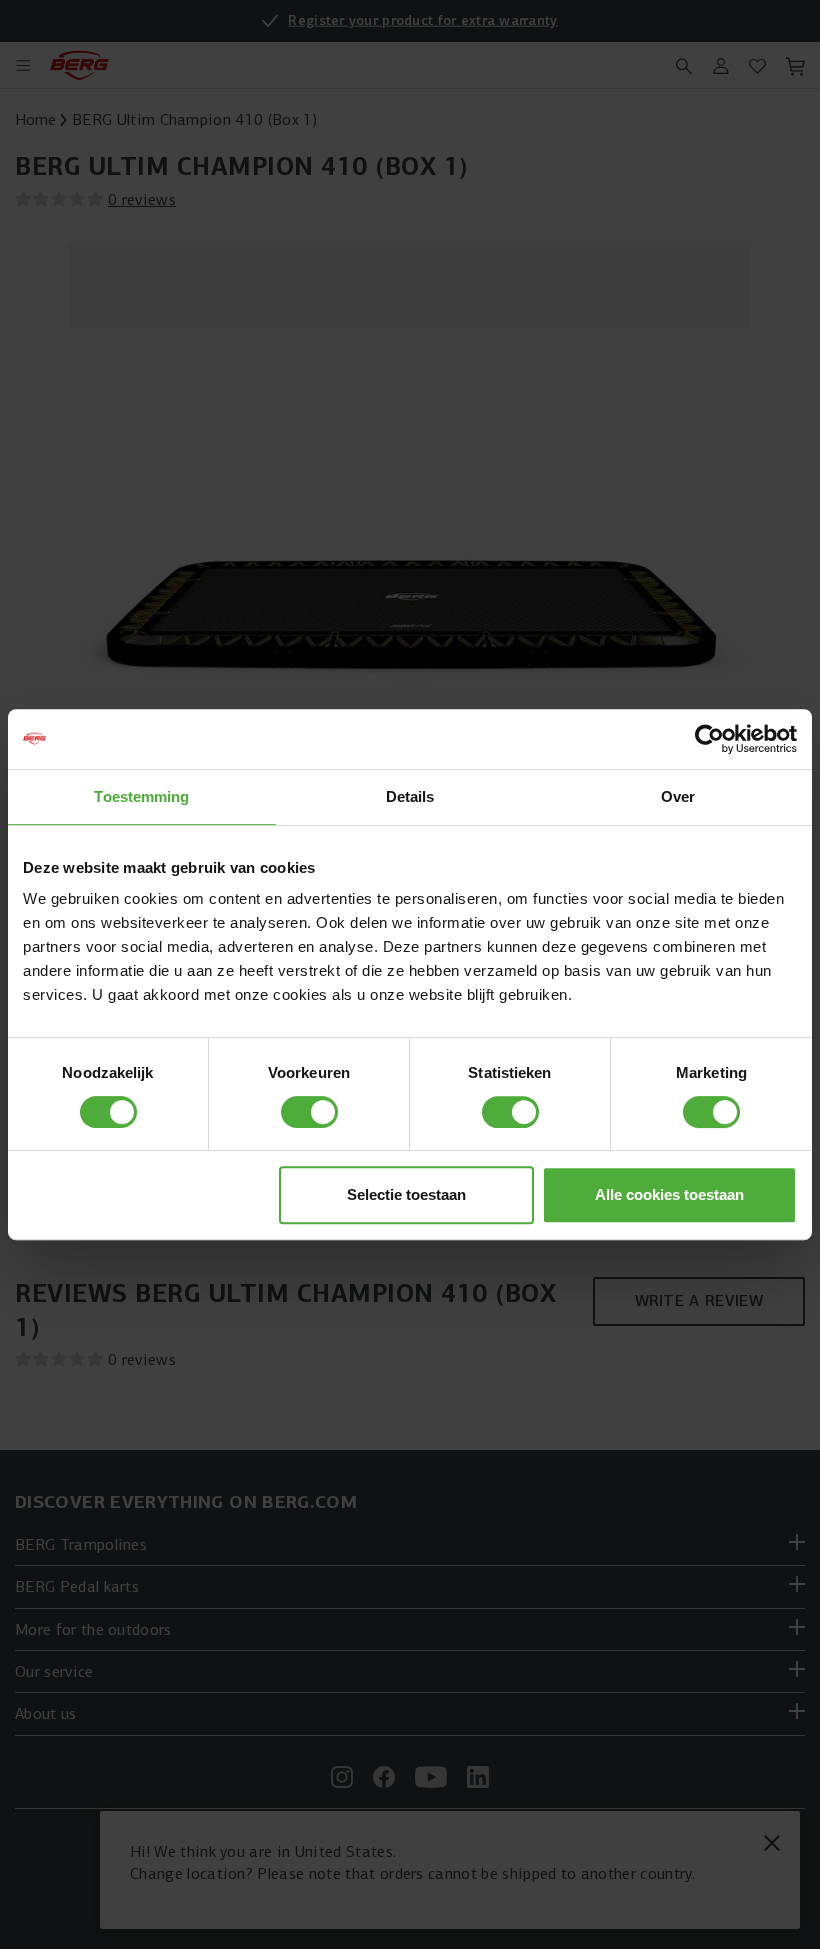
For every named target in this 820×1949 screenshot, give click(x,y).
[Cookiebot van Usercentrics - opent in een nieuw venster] (709, 739)
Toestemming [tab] (141, 796)
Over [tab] (678, 796)
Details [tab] (410, 796)
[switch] (309, 1112)
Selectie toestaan (406, 1194)
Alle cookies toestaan (669, 1194)
